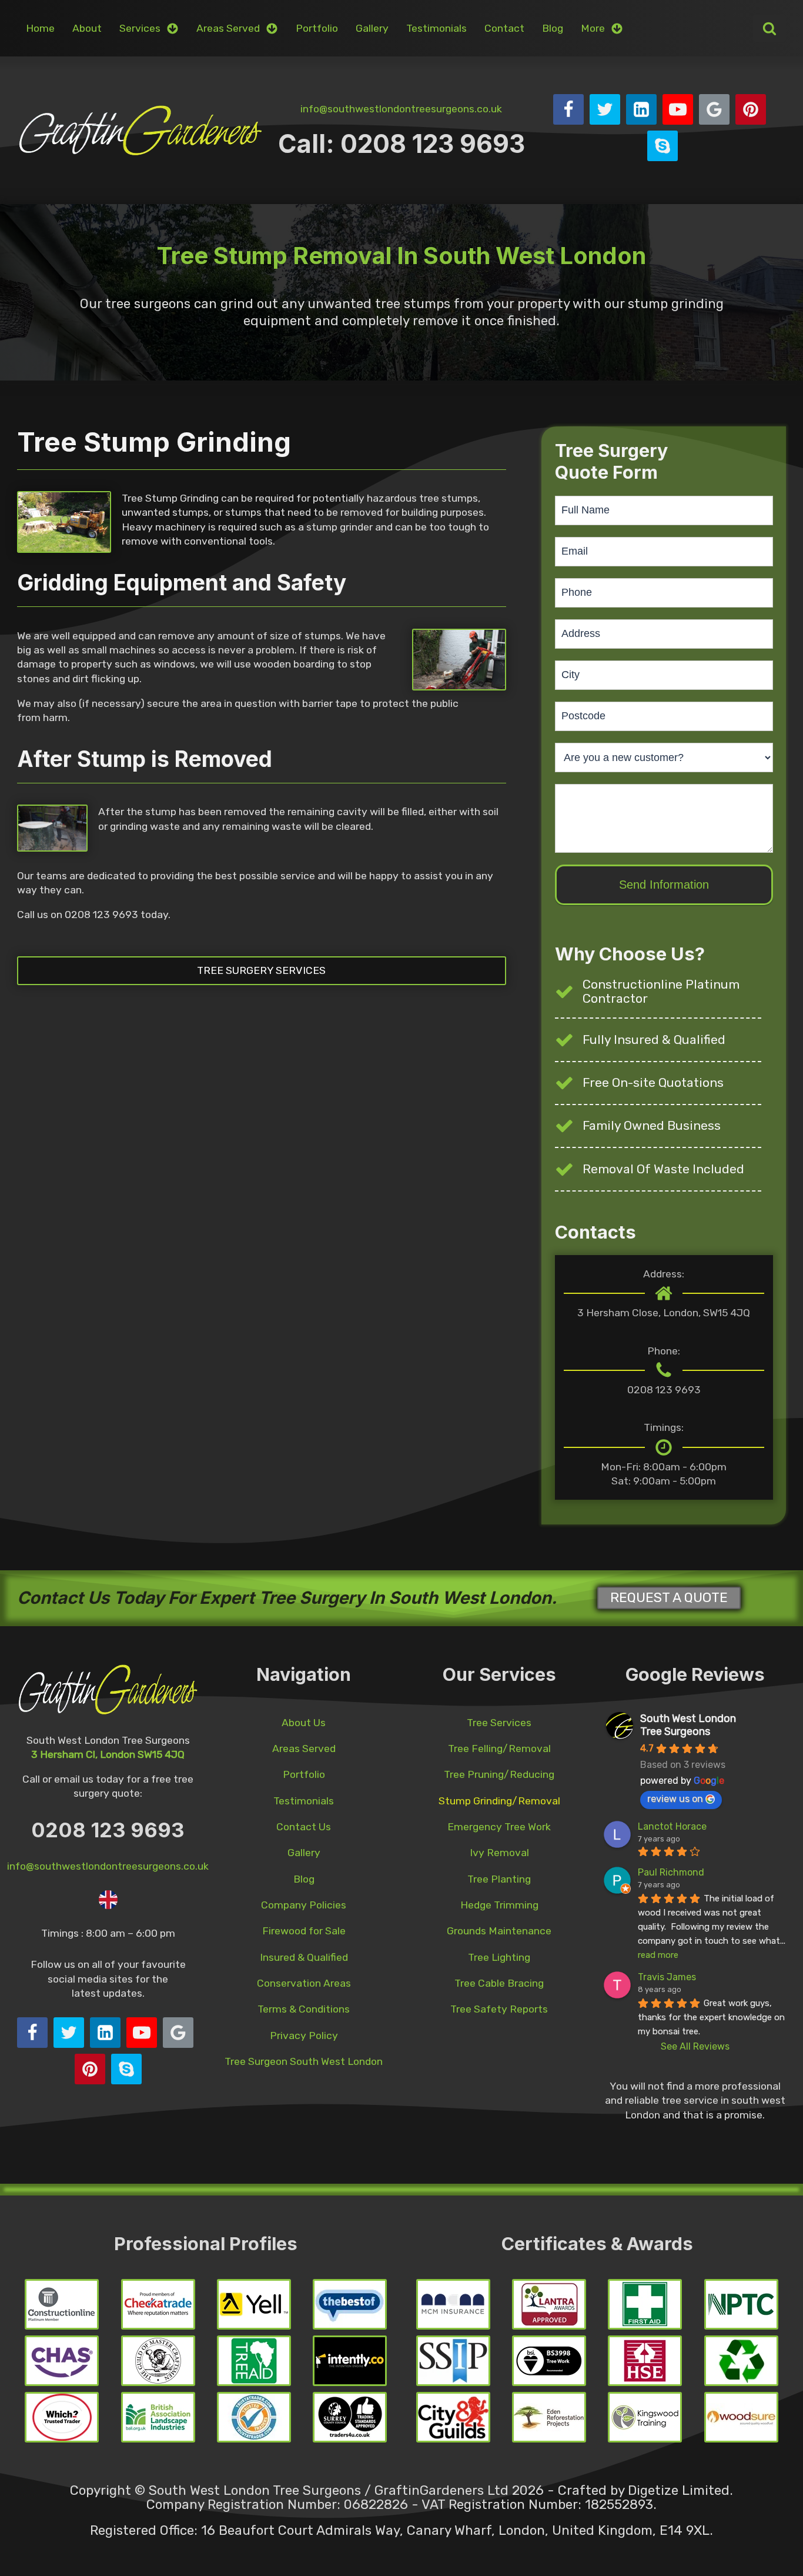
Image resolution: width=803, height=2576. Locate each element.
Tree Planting (499, 1879)
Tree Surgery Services (261, 970)
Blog (553, 28)
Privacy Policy (304, 2036)
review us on (675, 1799)
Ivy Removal (499, 1853)
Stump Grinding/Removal (499, 1801)
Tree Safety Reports (499, 2009)
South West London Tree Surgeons (688, 1725)
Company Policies (304, 1905)
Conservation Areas (304, 1983)
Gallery (372, 28)
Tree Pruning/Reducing (499, 1774)
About (87, 28)
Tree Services (499, 1723)
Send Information (664, 885)
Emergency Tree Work (499, 1827)
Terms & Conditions (304, 2009)
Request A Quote (669, 1598)
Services (140, 28)
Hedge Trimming (499, 1905)
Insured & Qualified (304, 1957)
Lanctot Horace (672, 1826)
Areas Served (228, 28)
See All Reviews (695, 2046)
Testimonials (436, 28)
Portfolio (317, 28)
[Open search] (769, 28)
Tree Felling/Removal (499, 1749)
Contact (504, 28)
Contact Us (304, 1827)
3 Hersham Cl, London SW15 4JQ (108, 1754)
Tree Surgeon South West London (304, 2061)
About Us (304, 1723)
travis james (667, 1977)
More (593, 28)
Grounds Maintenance (499, 1931)
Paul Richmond (671, 1872)
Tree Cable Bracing (499, 1983)
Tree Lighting (499, 1957)
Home (40, 28)
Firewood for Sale (304, 1931)
